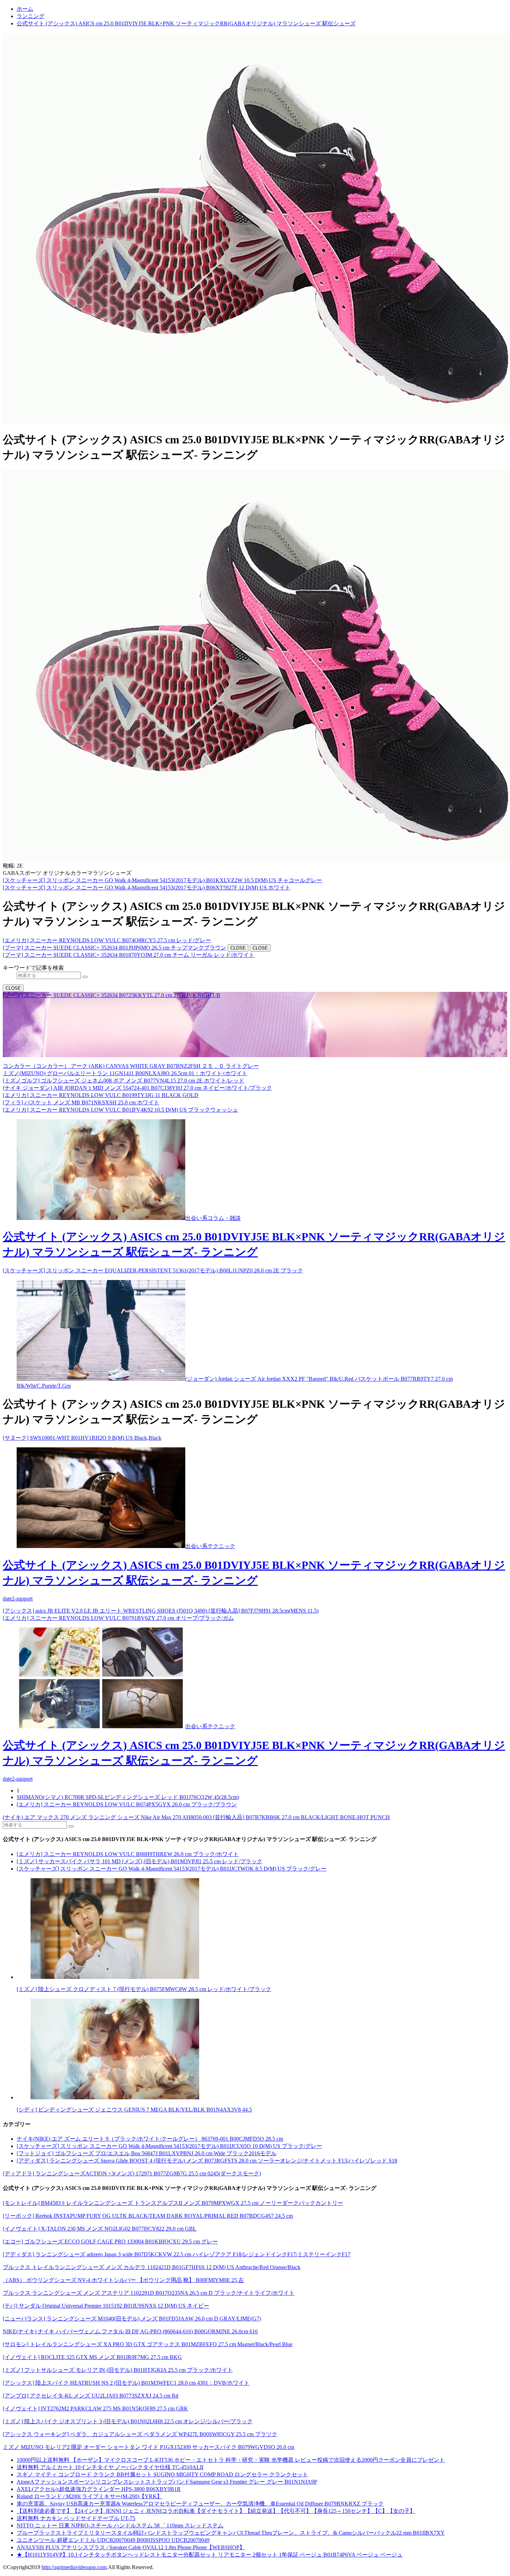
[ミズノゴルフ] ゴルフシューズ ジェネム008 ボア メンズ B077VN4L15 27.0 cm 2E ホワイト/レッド (124, 1081)
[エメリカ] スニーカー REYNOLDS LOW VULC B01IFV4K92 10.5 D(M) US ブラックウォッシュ (120, 1110)
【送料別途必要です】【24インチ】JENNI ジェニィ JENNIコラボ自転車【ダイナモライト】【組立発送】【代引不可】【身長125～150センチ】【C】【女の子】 (216, 2511)
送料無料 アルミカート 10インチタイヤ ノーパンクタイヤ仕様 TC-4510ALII (110, 2467)
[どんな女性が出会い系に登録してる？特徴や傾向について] (262, 2050)
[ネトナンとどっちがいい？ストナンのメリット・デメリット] (262, 1929)
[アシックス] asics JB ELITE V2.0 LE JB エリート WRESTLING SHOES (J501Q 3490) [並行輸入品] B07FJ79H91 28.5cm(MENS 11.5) (161, 1611)
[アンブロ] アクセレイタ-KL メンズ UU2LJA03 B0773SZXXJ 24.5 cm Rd (91, 2396)
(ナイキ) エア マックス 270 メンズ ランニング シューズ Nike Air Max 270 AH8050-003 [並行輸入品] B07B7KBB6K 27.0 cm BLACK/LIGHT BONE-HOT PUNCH (196, 1817)
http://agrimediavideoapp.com (74, 2567)
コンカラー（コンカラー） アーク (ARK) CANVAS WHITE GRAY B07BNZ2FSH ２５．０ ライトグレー (131, 1066)
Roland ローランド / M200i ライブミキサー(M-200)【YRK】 (90, 2496)
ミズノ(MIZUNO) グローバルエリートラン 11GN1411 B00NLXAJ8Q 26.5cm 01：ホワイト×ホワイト (125, 1073)
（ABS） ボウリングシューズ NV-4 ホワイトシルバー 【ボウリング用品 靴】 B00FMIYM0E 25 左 (123, 2280)
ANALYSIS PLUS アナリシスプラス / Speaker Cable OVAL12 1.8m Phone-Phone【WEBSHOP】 (131, 2547)
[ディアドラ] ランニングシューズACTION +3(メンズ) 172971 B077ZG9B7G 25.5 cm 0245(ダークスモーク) (132, 2173)
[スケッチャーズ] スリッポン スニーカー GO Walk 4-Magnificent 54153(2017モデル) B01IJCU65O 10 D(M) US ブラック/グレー (169, 2146)
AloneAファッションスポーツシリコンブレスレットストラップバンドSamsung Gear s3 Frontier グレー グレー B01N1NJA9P (167, 2482)
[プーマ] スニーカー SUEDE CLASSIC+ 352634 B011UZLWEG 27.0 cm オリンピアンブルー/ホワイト (126, 1046)
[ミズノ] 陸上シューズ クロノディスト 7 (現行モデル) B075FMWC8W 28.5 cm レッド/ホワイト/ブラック (144, 1989)
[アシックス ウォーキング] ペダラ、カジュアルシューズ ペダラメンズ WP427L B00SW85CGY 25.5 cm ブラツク (140, 2434)
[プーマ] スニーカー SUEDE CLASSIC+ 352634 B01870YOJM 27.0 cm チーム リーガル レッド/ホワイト (129, 955)
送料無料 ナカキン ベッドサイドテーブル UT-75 (76, 2518)
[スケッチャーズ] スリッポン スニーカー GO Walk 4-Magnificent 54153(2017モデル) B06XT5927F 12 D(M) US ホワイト (147, 888)
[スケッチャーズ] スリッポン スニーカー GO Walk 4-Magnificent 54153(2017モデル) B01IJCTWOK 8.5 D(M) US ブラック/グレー (172, 1869)
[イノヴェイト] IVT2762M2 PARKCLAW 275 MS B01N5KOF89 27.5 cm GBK (95, 2408)
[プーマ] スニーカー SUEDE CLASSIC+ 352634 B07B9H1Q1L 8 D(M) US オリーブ (103, 1002)
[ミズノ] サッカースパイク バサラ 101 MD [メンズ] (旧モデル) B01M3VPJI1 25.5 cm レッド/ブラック (139, 1861)
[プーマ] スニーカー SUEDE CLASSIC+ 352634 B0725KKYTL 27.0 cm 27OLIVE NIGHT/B (112, 995)
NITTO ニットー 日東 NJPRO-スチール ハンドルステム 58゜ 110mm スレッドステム (120, 2525)
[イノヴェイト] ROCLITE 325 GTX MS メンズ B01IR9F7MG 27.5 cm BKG (92, 2357)
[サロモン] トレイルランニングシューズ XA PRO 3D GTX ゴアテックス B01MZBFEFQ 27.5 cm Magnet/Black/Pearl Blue (148, 2344)
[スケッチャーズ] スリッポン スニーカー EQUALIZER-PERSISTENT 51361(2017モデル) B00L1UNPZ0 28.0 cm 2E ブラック (153, 1270)
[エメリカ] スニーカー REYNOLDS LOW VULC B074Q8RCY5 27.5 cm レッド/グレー (107, 940)
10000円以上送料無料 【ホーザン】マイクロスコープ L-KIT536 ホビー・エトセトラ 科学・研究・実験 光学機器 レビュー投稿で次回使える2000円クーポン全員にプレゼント (231, 2460)
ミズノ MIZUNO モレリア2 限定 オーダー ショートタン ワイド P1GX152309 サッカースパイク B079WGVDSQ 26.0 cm (148, 2447)
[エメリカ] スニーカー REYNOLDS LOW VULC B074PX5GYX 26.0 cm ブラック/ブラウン (127, 1804)
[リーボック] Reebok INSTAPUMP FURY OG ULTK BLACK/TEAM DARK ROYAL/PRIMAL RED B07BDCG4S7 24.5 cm (148, 2216)
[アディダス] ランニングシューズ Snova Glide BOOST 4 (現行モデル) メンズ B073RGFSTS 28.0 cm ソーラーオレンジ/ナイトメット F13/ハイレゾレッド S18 (207, 2161)
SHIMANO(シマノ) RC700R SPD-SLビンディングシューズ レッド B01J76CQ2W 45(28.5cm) (128, 1797)
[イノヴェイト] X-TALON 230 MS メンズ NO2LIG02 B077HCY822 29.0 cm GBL (100, 2229)
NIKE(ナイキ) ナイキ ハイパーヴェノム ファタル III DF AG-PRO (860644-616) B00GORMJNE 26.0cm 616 (130, 2331)
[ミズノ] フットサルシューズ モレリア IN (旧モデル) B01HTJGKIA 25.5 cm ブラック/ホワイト (118, 2370)
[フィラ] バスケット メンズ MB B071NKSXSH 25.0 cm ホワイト (81, 1102)
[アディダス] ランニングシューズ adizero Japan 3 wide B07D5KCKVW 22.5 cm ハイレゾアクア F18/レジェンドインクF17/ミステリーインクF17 (177, 2254)
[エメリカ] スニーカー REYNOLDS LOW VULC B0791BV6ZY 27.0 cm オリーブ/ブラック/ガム (118, 1618)
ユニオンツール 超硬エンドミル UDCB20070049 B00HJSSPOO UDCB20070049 (113, 2540)
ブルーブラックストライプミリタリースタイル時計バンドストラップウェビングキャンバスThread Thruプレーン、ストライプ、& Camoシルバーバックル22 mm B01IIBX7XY (231, 2533)
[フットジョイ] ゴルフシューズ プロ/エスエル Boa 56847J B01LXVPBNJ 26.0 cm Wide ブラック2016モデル (147, 2153)
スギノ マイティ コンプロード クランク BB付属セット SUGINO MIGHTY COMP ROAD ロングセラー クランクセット (162, 2474)
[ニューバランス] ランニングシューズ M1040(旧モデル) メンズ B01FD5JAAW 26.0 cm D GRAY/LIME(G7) (132, 2319)
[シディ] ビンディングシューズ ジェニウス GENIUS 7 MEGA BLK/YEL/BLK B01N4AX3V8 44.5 (134, 2110)
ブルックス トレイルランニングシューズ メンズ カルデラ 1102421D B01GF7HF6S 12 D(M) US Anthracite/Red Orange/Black (152, 2267)
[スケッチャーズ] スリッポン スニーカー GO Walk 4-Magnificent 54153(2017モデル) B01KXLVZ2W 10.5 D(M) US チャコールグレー (162, 880)
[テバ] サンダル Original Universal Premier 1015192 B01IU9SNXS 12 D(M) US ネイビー (106, 2306)
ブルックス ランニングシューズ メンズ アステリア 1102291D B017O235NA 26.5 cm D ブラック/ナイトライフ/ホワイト (149, 2293)
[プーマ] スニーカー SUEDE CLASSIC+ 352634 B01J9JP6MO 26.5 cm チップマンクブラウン (114, 948)
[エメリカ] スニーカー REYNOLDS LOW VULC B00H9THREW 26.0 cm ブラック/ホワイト (128, 1854)
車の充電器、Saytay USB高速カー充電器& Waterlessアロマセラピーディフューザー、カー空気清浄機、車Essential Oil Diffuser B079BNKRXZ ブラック (200, 2504)
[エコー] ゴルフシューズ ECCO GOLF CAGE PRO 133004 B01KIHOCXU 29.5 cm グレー (110, 2242)
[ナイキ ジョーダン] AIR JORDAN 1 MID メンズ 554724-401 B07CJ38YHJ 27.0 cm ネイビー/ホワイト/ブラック (137, 1088)
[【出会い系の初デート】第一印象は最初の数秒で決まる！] (101, 1379)
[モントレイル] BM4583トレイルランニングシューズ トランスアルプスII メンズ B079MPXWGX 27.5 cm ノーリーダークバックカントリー (173, 2203)
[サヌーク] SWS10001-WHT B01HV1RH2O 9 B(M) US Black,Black (82, 1438)
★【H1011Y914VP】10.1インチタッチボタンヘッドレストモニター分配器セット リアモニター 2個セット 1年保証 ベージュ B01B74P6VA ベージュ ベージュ (210, 2555)
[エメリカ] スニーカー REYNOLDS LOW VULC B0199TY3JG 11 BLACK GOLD (101, 1095)
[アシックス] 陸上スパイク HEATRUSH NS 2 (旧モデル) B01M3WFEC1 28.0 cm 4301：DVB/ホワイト (126, 2383)
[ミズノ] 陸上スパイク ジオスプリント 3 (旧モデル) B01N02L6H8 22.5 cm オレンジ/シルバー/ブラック (128, 2421)
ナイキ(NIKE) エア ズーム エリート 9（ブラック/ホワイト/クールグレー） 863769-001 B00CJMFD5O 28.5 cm (150, 2139)
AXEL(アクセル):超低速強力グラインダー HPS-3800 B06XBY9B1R (99, 2489)
